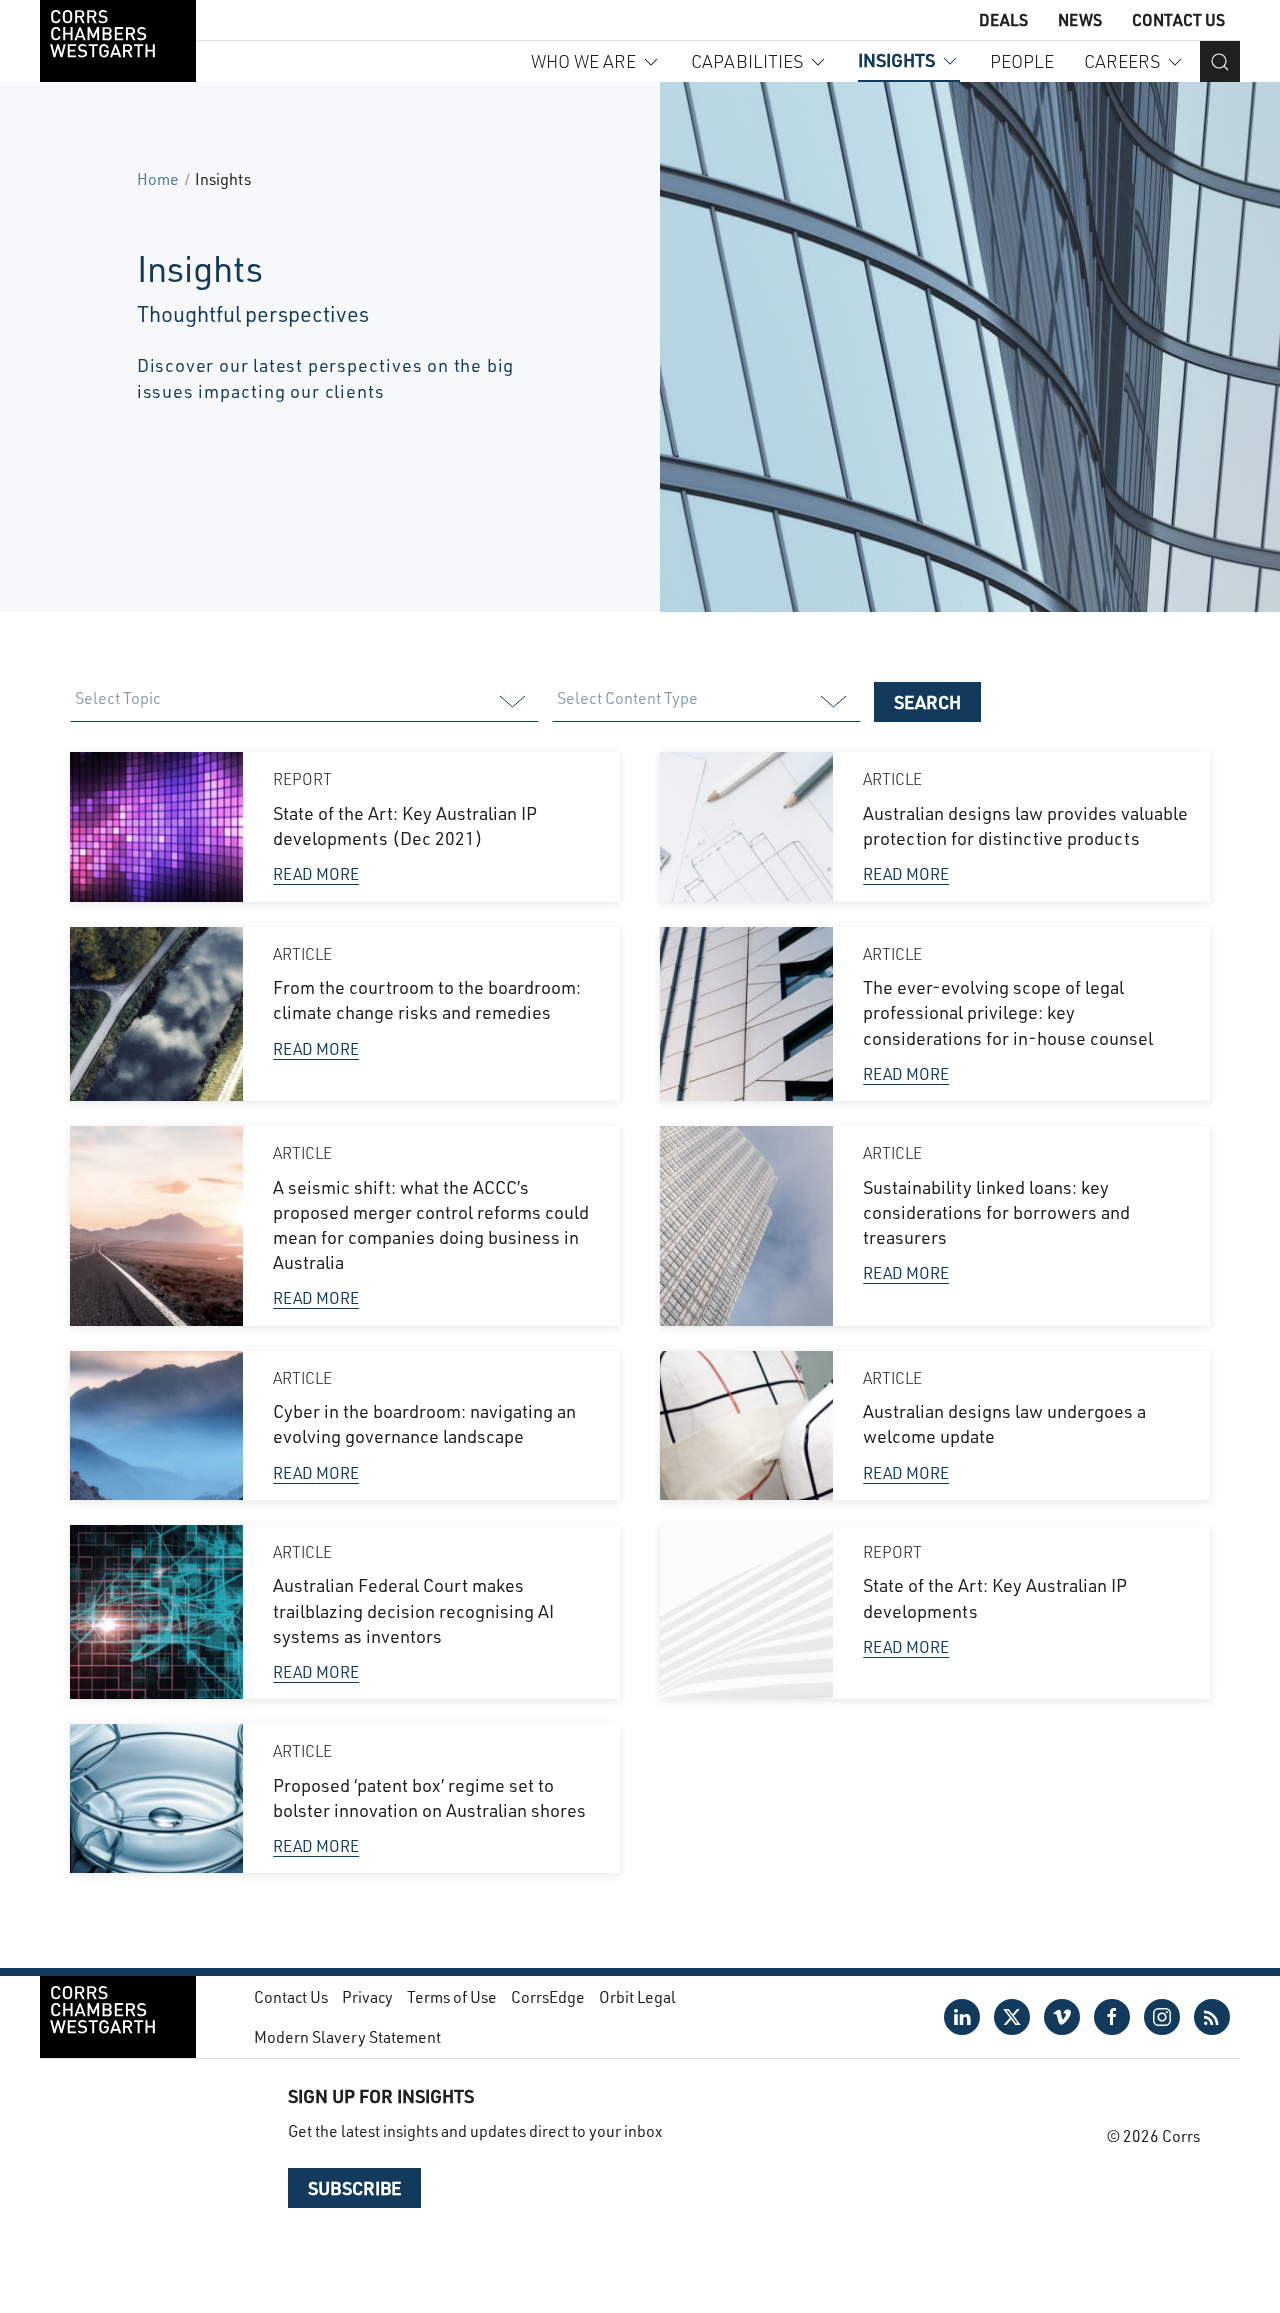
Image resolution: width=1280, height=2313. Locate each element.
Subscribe (354, 2188)
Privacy (367, 1996)
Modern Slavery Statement (347, 2036)
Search (927, 702)
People (1022, 61)
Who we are (583, 61)
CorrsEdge (548, 1996)
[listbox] (303, 702)
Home (158, 178)
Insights (896, 60)
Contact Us (1178, 19)
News (1080, 19)
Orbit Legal (637, 1996)
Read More (316, 873)
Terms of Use (452, 1996)
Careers (1122, 61)
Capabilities (747, 61)
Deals (1003, 19)
